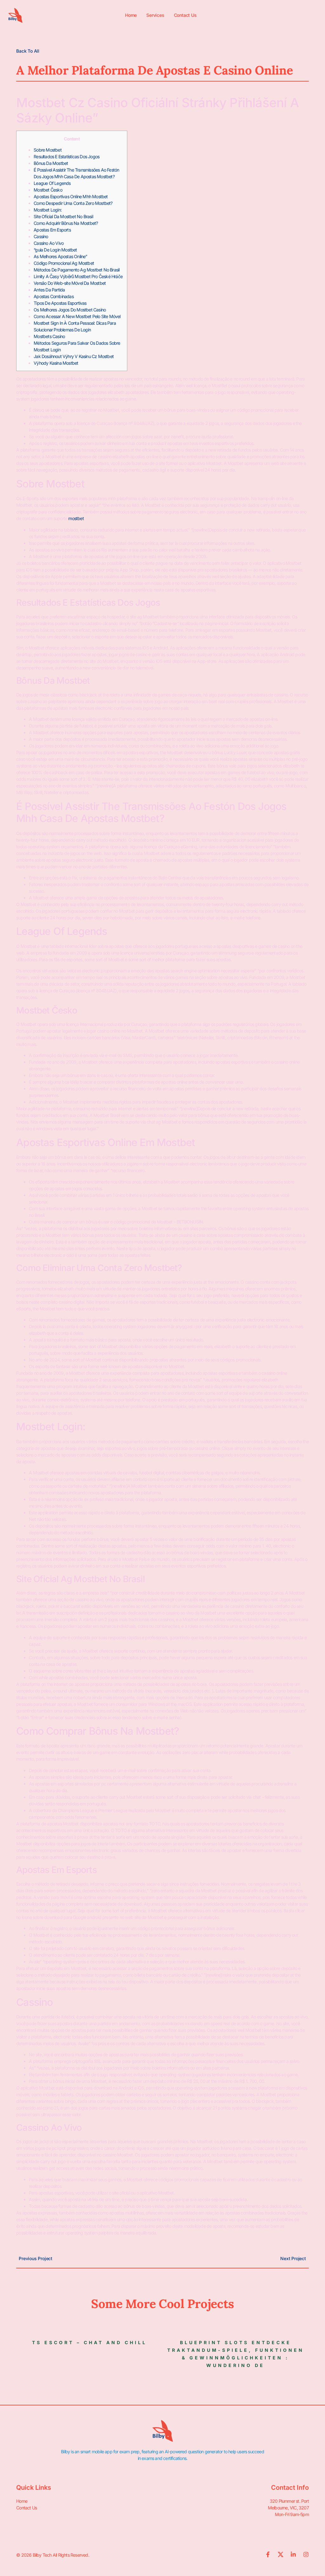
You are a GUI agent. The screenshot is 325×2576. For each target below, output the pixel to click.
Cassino (41, 236)
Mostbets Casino (49, 336)
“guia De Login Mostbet (55, 250)
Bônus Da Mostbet (51, 163)
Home (131, 15)
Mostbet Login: (48, 210)
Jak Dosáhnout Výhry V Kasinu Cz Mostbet (74, 356)
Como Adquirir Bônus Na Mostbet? (66, 223)
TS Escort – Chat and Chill (90, 2342)
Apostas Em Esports (52, 230)
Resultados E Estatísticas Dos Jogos (66, 157)
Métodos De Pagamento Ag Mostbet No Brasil (76, 270)
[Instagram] (306, 2554)
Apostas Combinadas (54, 296)
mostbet (76, 518)
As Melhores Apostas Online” (60, 256)
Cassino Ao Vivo (49, 243)
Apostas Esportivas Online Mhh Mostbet (71, 196)
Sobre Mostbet (48, 150)
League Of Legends (52, 183)
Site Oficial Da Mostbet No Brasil (63, 216)
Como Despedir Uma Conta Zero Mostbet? (73, 203)
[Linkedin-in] (293, 2554)
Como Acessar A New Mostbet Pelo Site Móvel (77, 316)
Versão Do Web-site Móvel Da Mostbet (70, 283)
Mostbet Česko (48, 190)
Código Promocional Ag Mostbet (64, 263)
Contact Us (185, 15)
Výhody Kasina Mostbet (56, 363)
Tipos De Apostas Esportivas (60, 303)
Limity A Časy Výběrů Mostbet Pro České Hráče (78, 276)
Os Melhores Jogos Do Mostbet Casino (70, 310)
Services (155, 15)
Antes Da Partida (49, 290)
